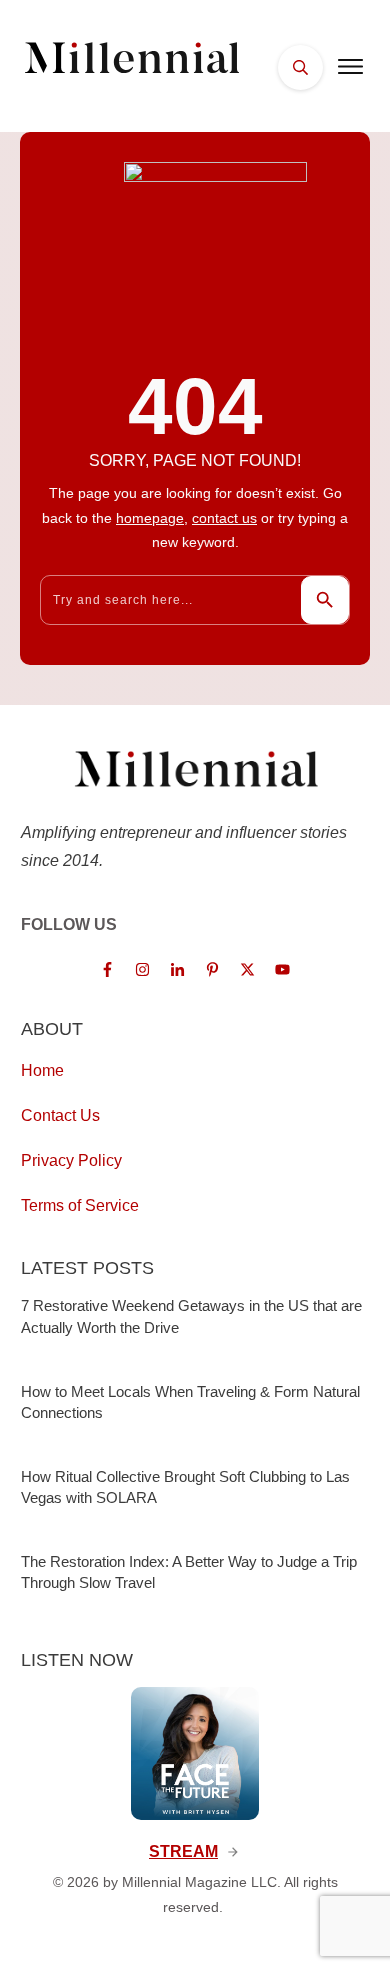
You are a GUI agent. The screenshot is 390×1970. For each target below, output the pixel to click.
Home (42, 1070)
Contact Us (60, 1115)
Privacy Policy (71, 1160)
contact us (224, 518)
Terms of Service (80, 1205)
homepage (150, 518)
